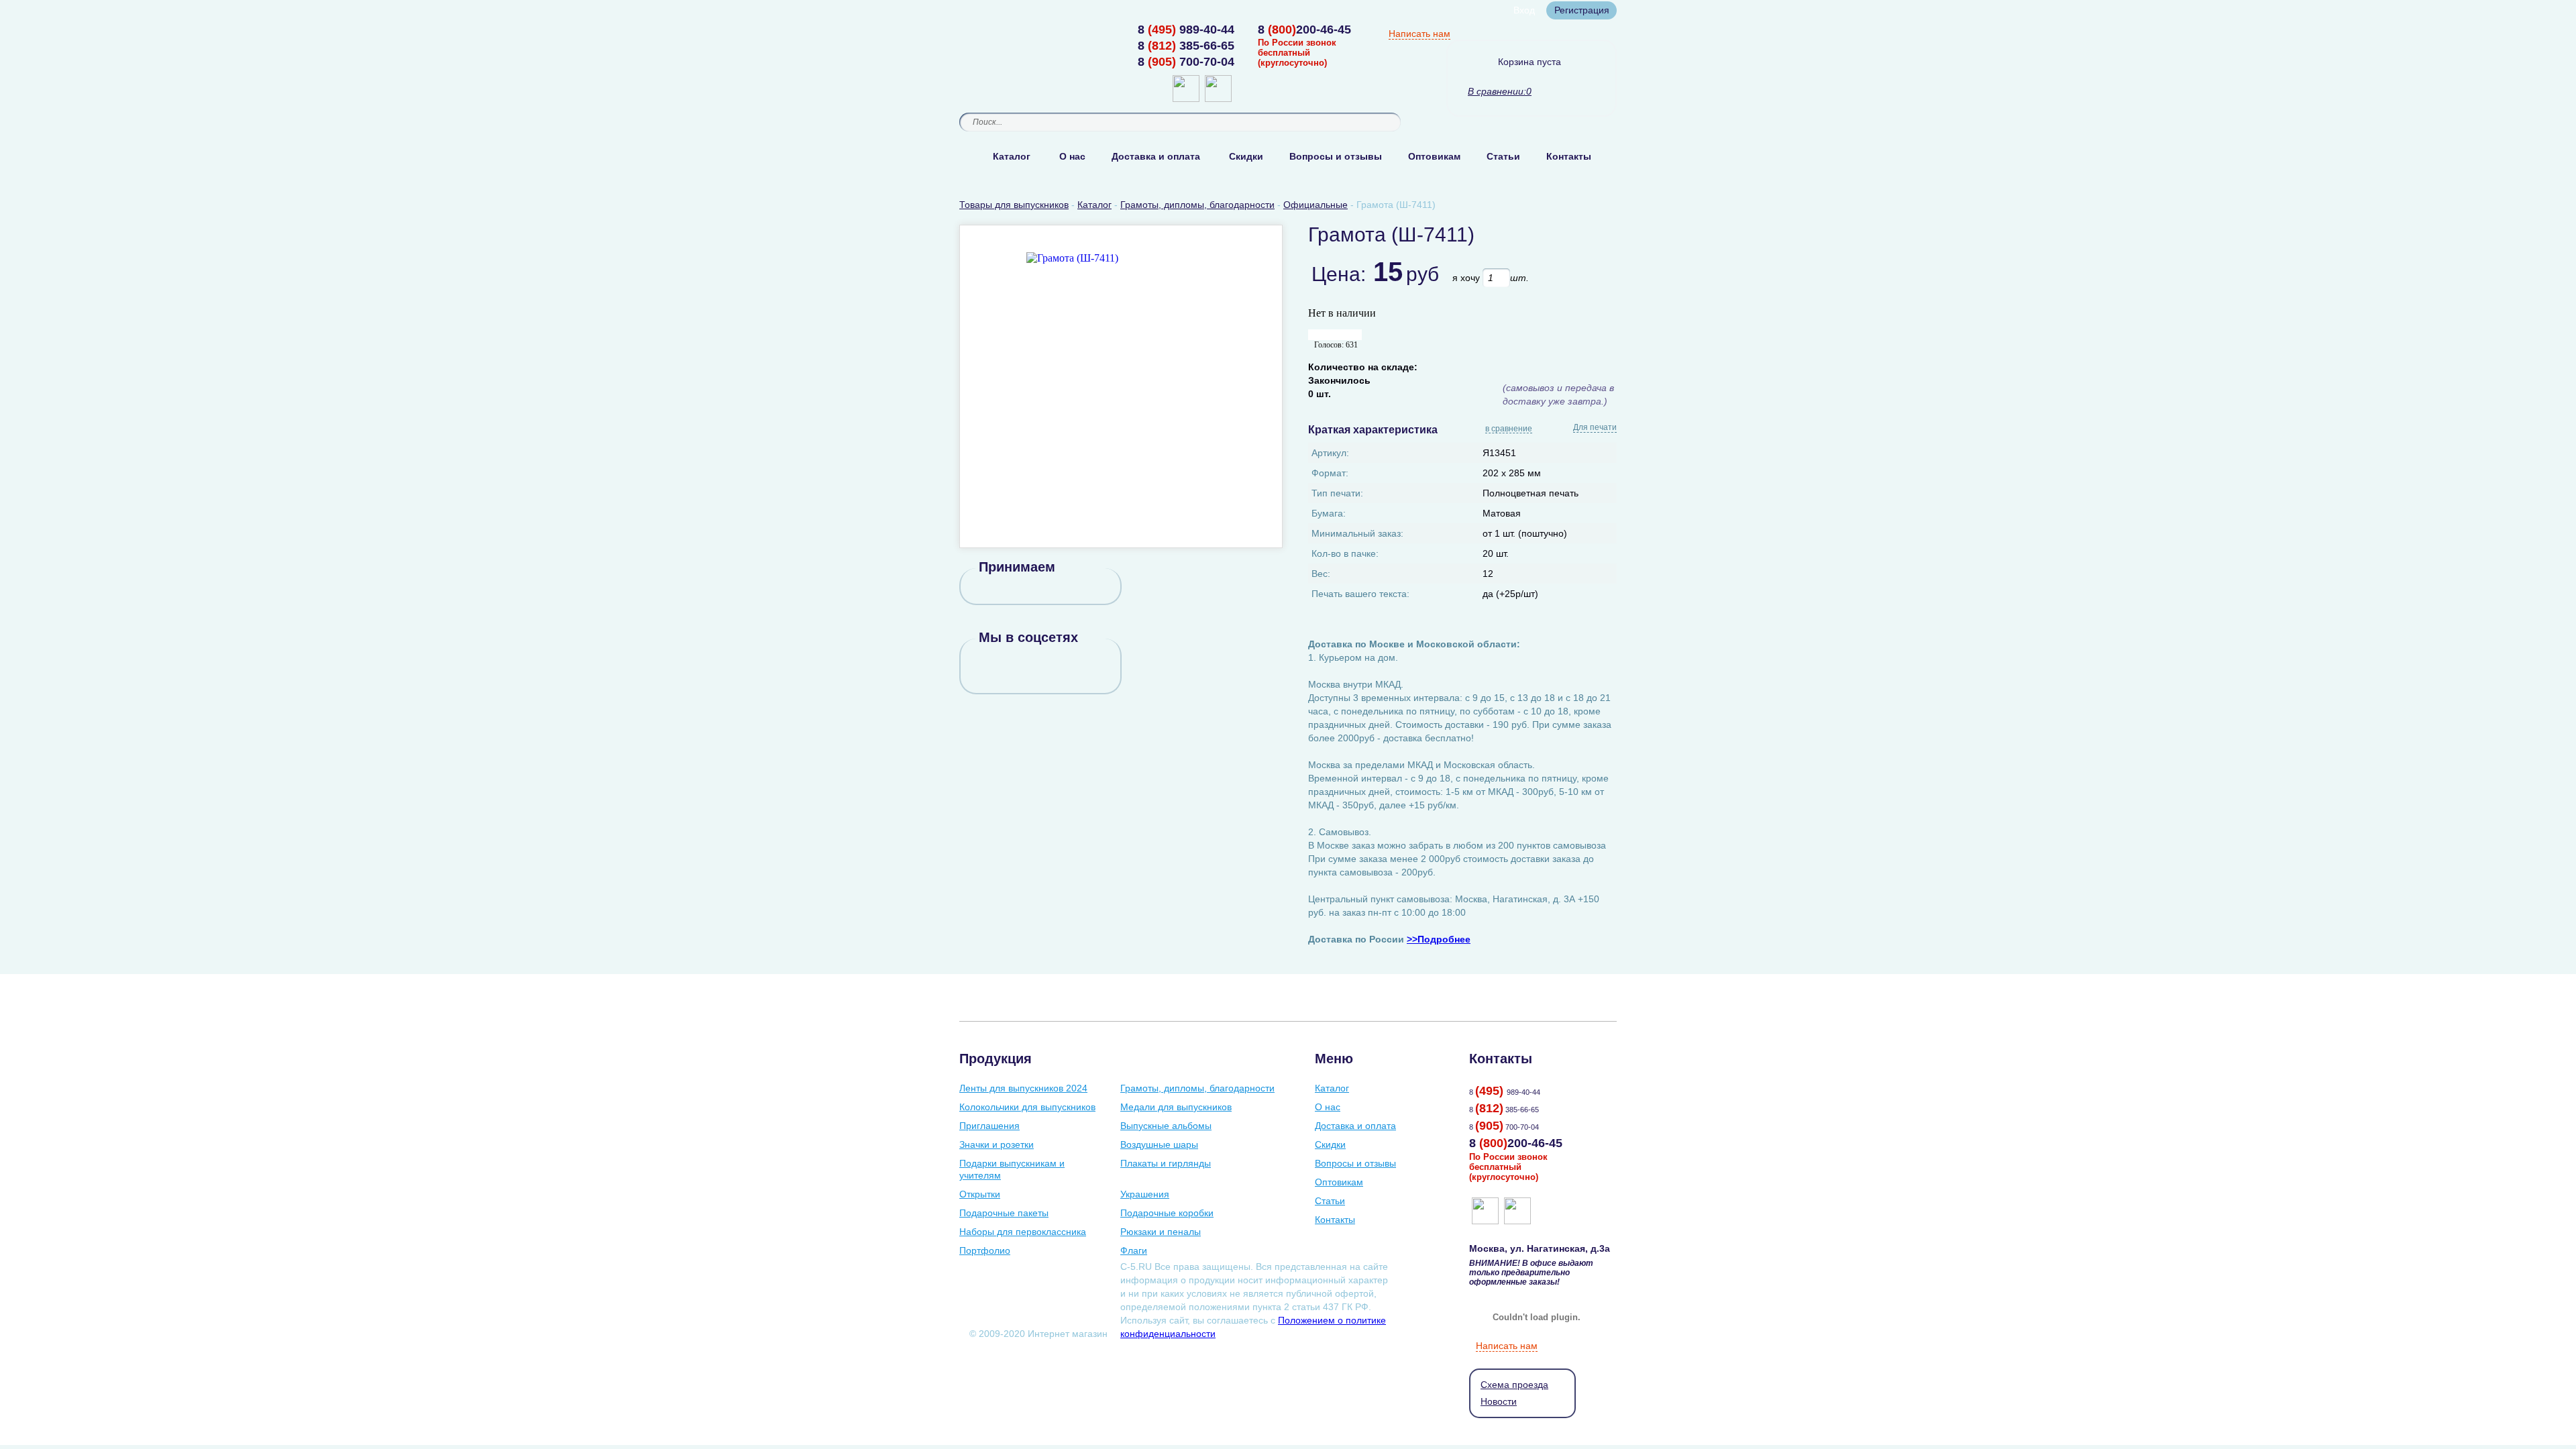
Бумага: (1329, 513)
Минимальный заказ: (1357, 533)
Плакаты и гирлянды (1166, 1163)
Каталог (1012, 156)
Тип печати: (1337, 493)
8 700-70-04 (1186, 62)
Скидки (1246, 156)
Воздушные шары (1159, 1144)
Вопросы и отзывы (1336, 156)
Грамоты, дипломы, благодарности (1197, 1088)
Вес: (1321, 574)
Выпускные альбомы (1166, 1126)
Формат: (1330, 473)
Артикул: (1330, 453)
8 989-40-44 (1186, 30)
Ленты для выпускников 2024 (1023, 1088)
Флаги (1134, 1250)
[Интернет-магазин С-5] (1011, 31)
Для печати (1595, 427)
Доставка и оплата (1156, 156)
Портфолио (985, 1250)
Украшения (1145, 1194)
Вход (1524, 10)
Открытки (980, 1194)
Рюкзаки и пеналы (1161, 1232)
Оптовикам (1434, 156)
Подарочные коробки (1167, 1213)
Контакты (1569, 156)
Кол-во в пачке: (1345, 553)
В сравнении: (1497, 91)
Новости (1499, 1401)
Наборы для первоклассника (1023, 1232)
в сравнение (1509, 429)
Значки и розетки (997, 1144)
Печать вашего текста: (1360, 594)
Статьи (1503, 156)
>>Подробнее (1439, 939)
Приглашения (989, 1126)
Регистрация (1582, 10)
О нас (1072, 156)
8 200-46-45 (1304, 30)
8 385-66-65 (1186, 46)
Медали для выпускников (1176, 1107)
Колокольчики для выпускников (1027, 1107)
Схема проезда (1514, 1385)
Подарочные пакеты (1004, 1213)
